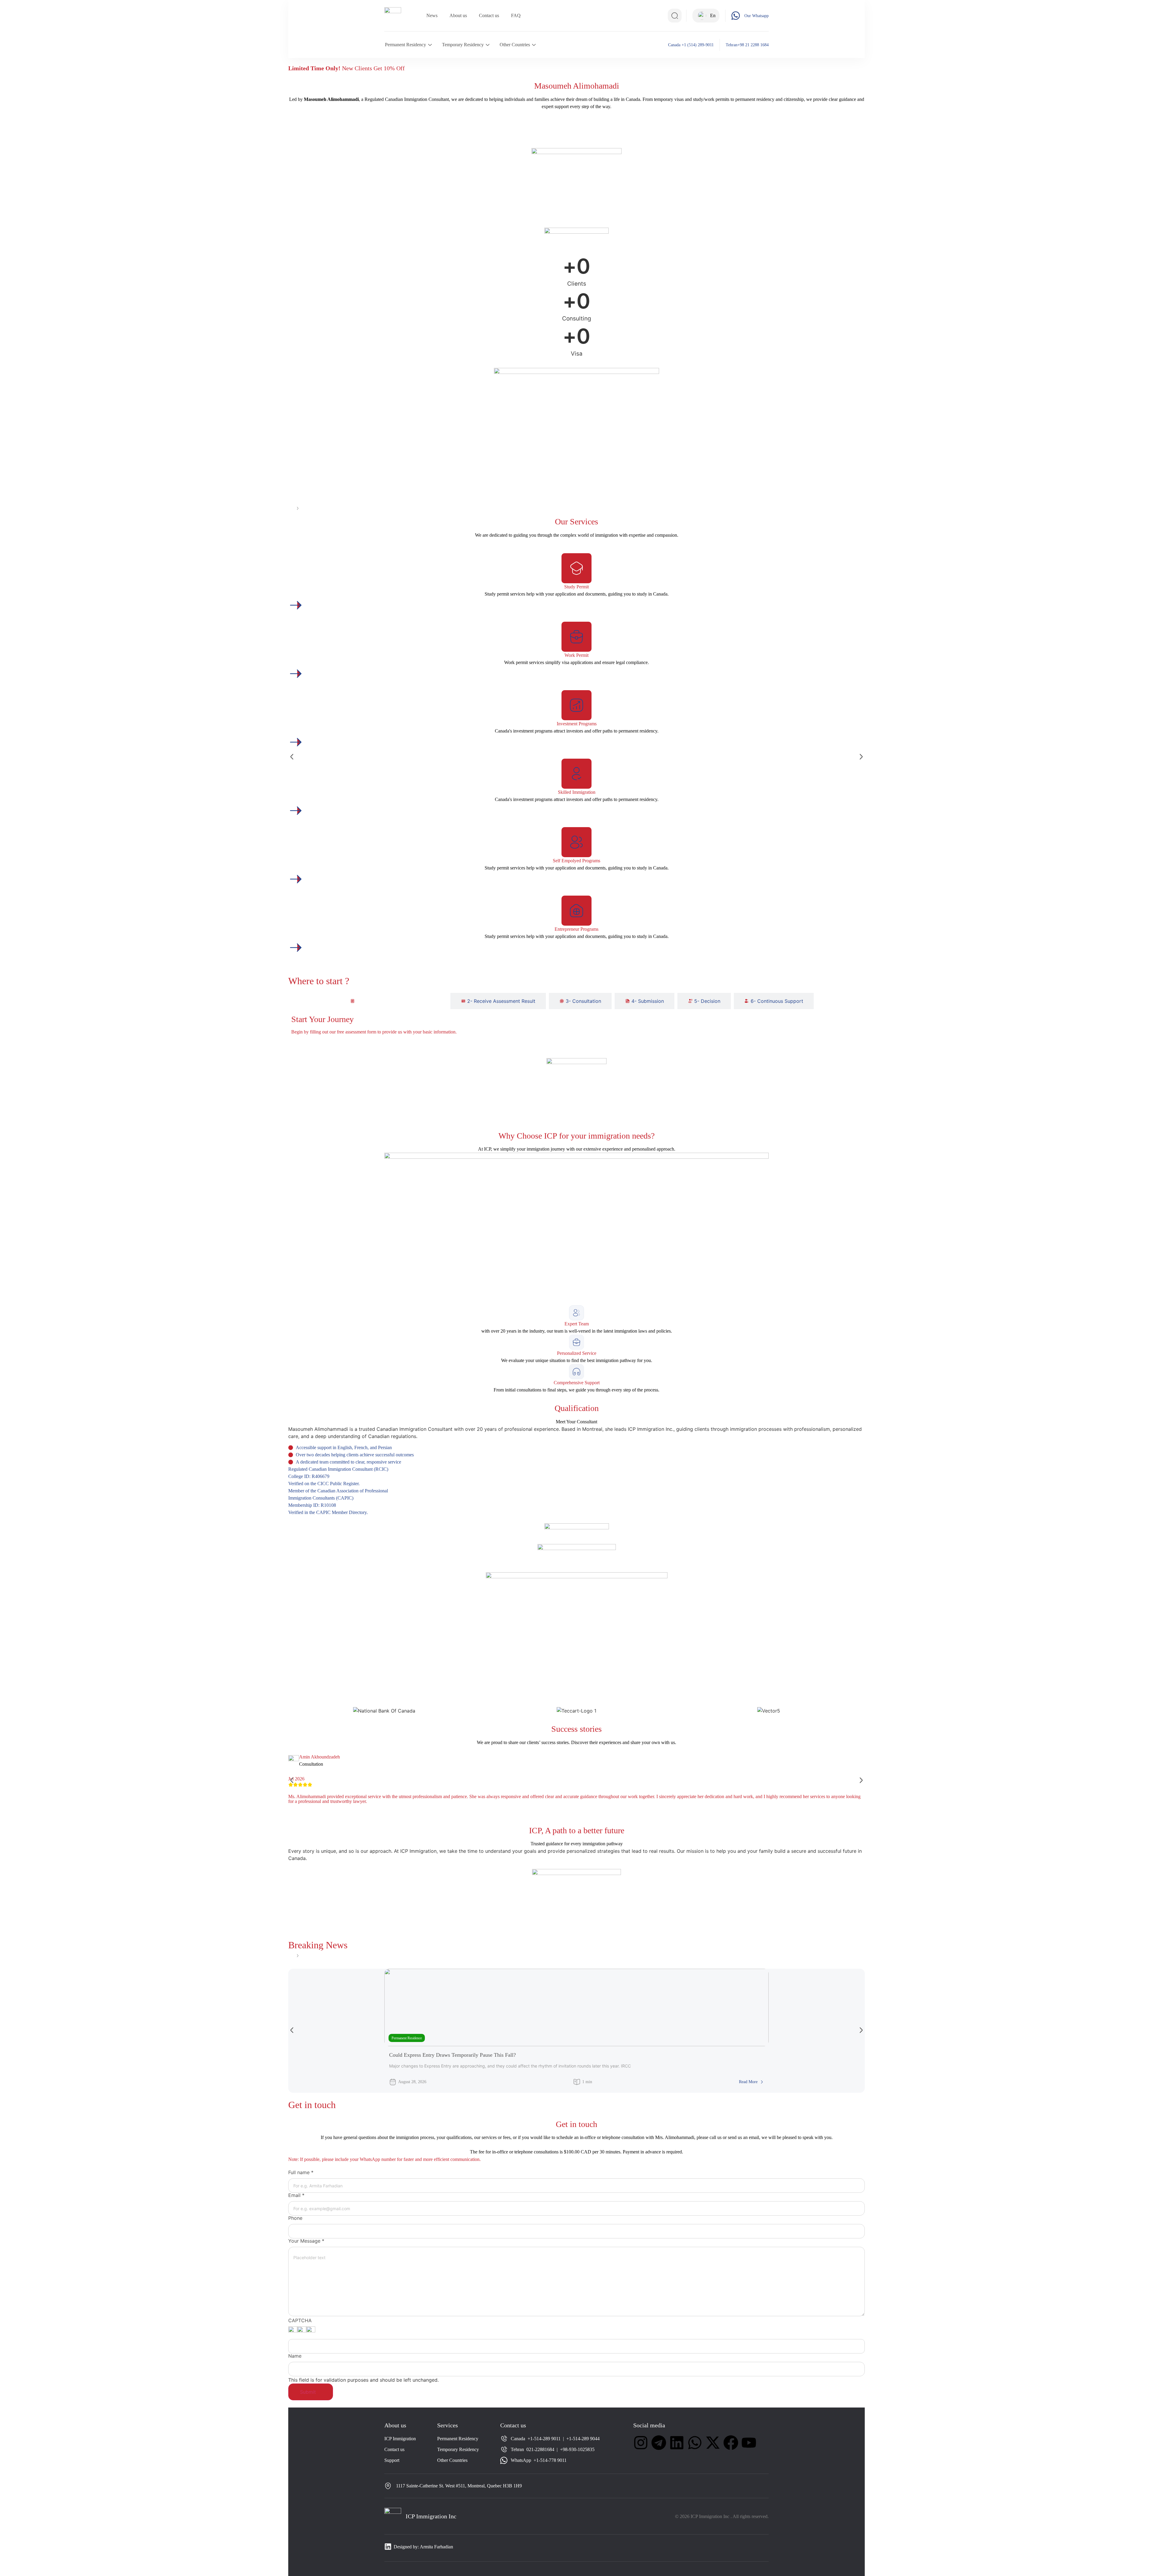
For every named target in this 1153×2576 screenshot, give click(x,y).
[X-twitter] (713, 2443)
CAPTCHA (300, 2320)
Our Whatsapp (757, 16)
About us (458, 15)
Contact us (489, 15)
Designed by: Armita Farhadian (423, 2547)
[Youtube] (749, 2443)
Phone (295, 2218)
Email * (296, 2195)
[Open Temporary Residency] (488, 45)
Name (295, 2356)
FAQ (516, 15)
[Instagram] (641, 2443)
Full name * (301, 2172)
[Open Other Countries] (534, 45)
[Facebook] (731, 2443)
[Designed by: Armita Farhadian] (388, 2547)
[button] (292, 757)
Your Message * (306, 2241)
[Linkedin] (677, 2443)
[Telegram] (659, 2443)
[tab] (393, 1001)
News (432, 15)
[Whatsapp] (695, 2443)
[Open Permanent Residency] (430, 45)
